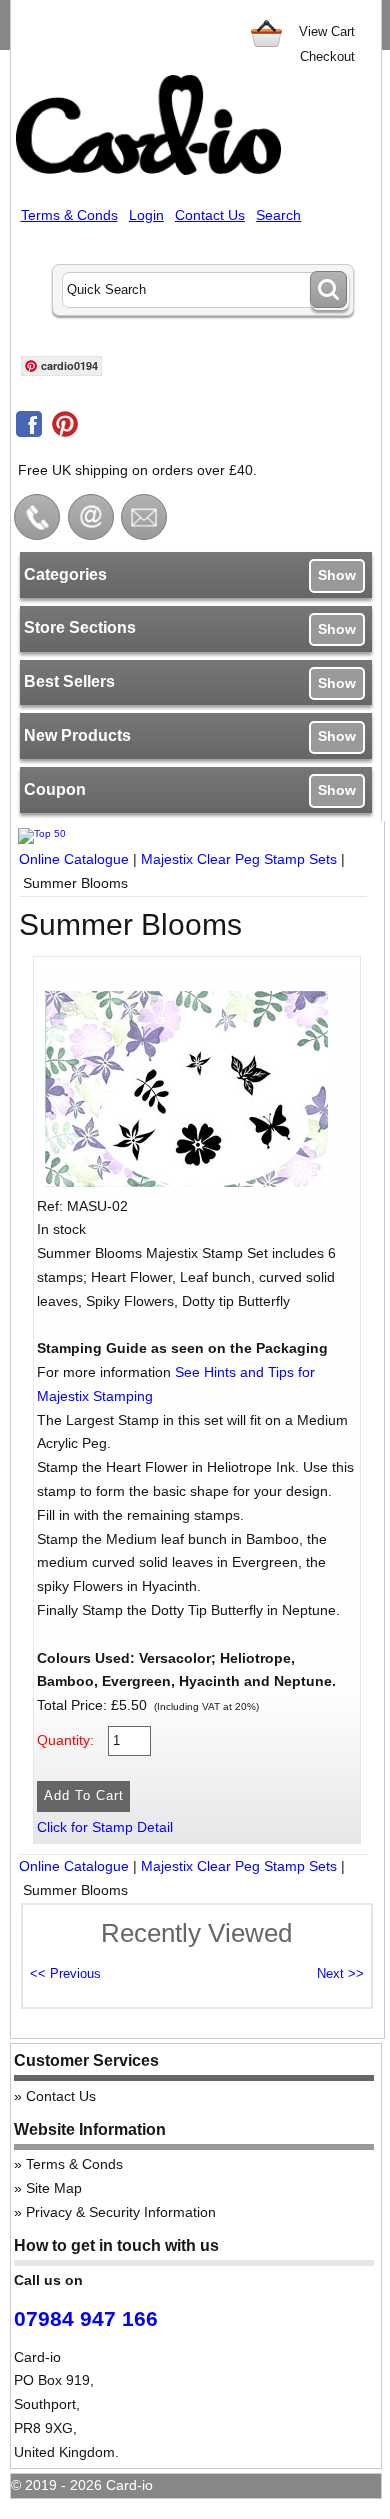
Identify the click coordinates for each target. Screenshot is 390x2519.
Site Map (54, 2188)
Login (146, 215)
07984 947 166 (86, 2318)
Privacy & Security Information (121, 2212)
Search (278, 215)
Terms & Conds (69, 215)
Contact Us (210, 215)
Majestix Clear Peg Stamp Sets (239, 859)
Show (337, 575)
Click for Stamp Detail (105, 1827)
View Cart (327, 31)
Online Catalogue (74, 859)
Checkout (327, 56)
